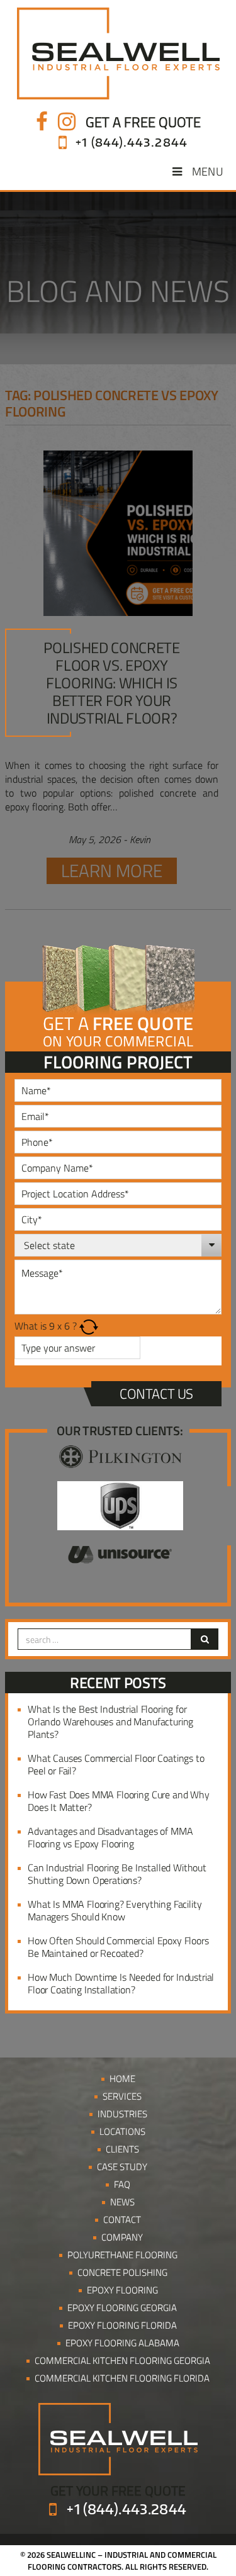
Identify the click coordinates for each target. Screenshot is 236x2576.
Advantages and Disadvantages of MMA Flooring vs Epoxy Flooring (110, 1837)
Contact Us (156, 1394)
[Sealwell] (118, 53)
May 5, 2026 (95, 839)
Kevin (140, 839)
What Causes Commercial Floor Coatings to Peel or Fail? (116, 1764)
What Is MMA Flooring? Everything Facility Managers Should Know (115, 1910)
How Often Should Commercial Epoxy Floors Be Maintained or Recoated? (118, 1947)
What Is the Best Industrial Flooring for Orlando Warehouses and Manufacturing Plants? (110, 1722)
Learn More (112, 871)
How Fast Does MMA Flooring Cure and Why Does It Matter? (119, 1801)
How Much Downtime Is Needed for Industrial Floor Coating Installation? (121, 1983)
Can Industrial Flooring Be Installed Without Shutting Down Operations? (117, 1874)
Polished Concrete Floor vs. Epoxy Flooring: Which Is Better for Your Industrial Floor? (111, 683)
